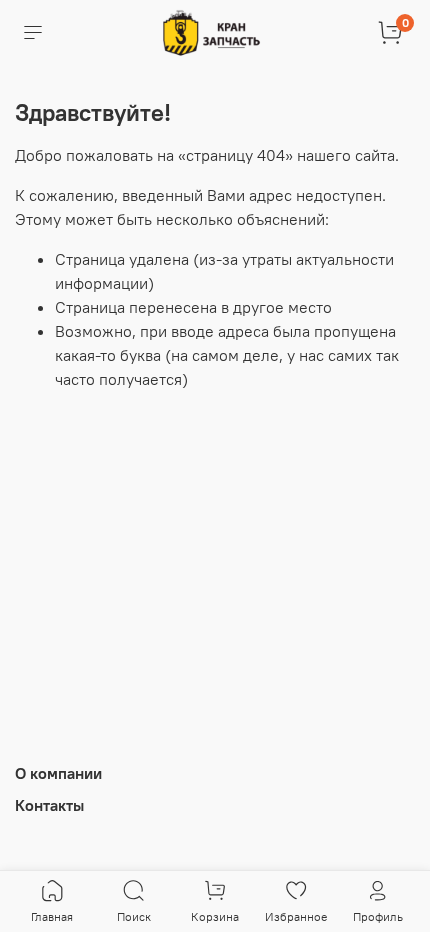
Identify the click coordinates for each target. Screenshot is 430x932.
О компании (58, 773)
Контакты (49, 805)
